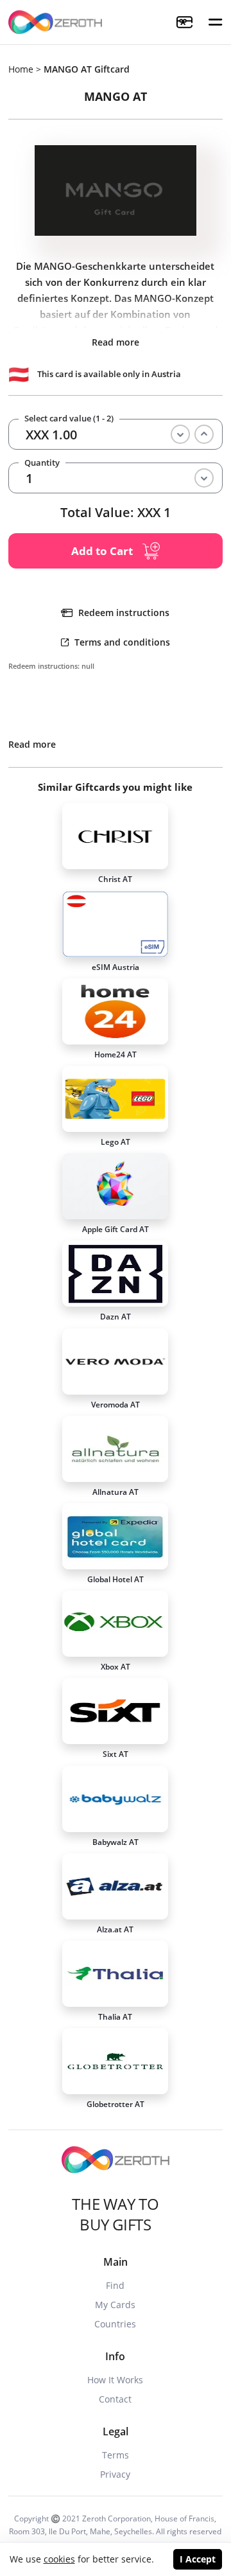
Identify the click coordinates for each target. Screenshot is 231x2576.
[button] (216, 22)
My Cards (115, 2305)
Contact (115, 2399)
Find (115, 2285)
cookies (59, 2559)
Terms (116, 2455)
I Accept (198, 2559)
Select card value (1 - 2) (69, 419)
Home (21, 69)
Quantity (42, 463)
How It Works (115, 2380)
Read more (116, 342)
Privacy (115, 2474)
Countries (115, 2324)
